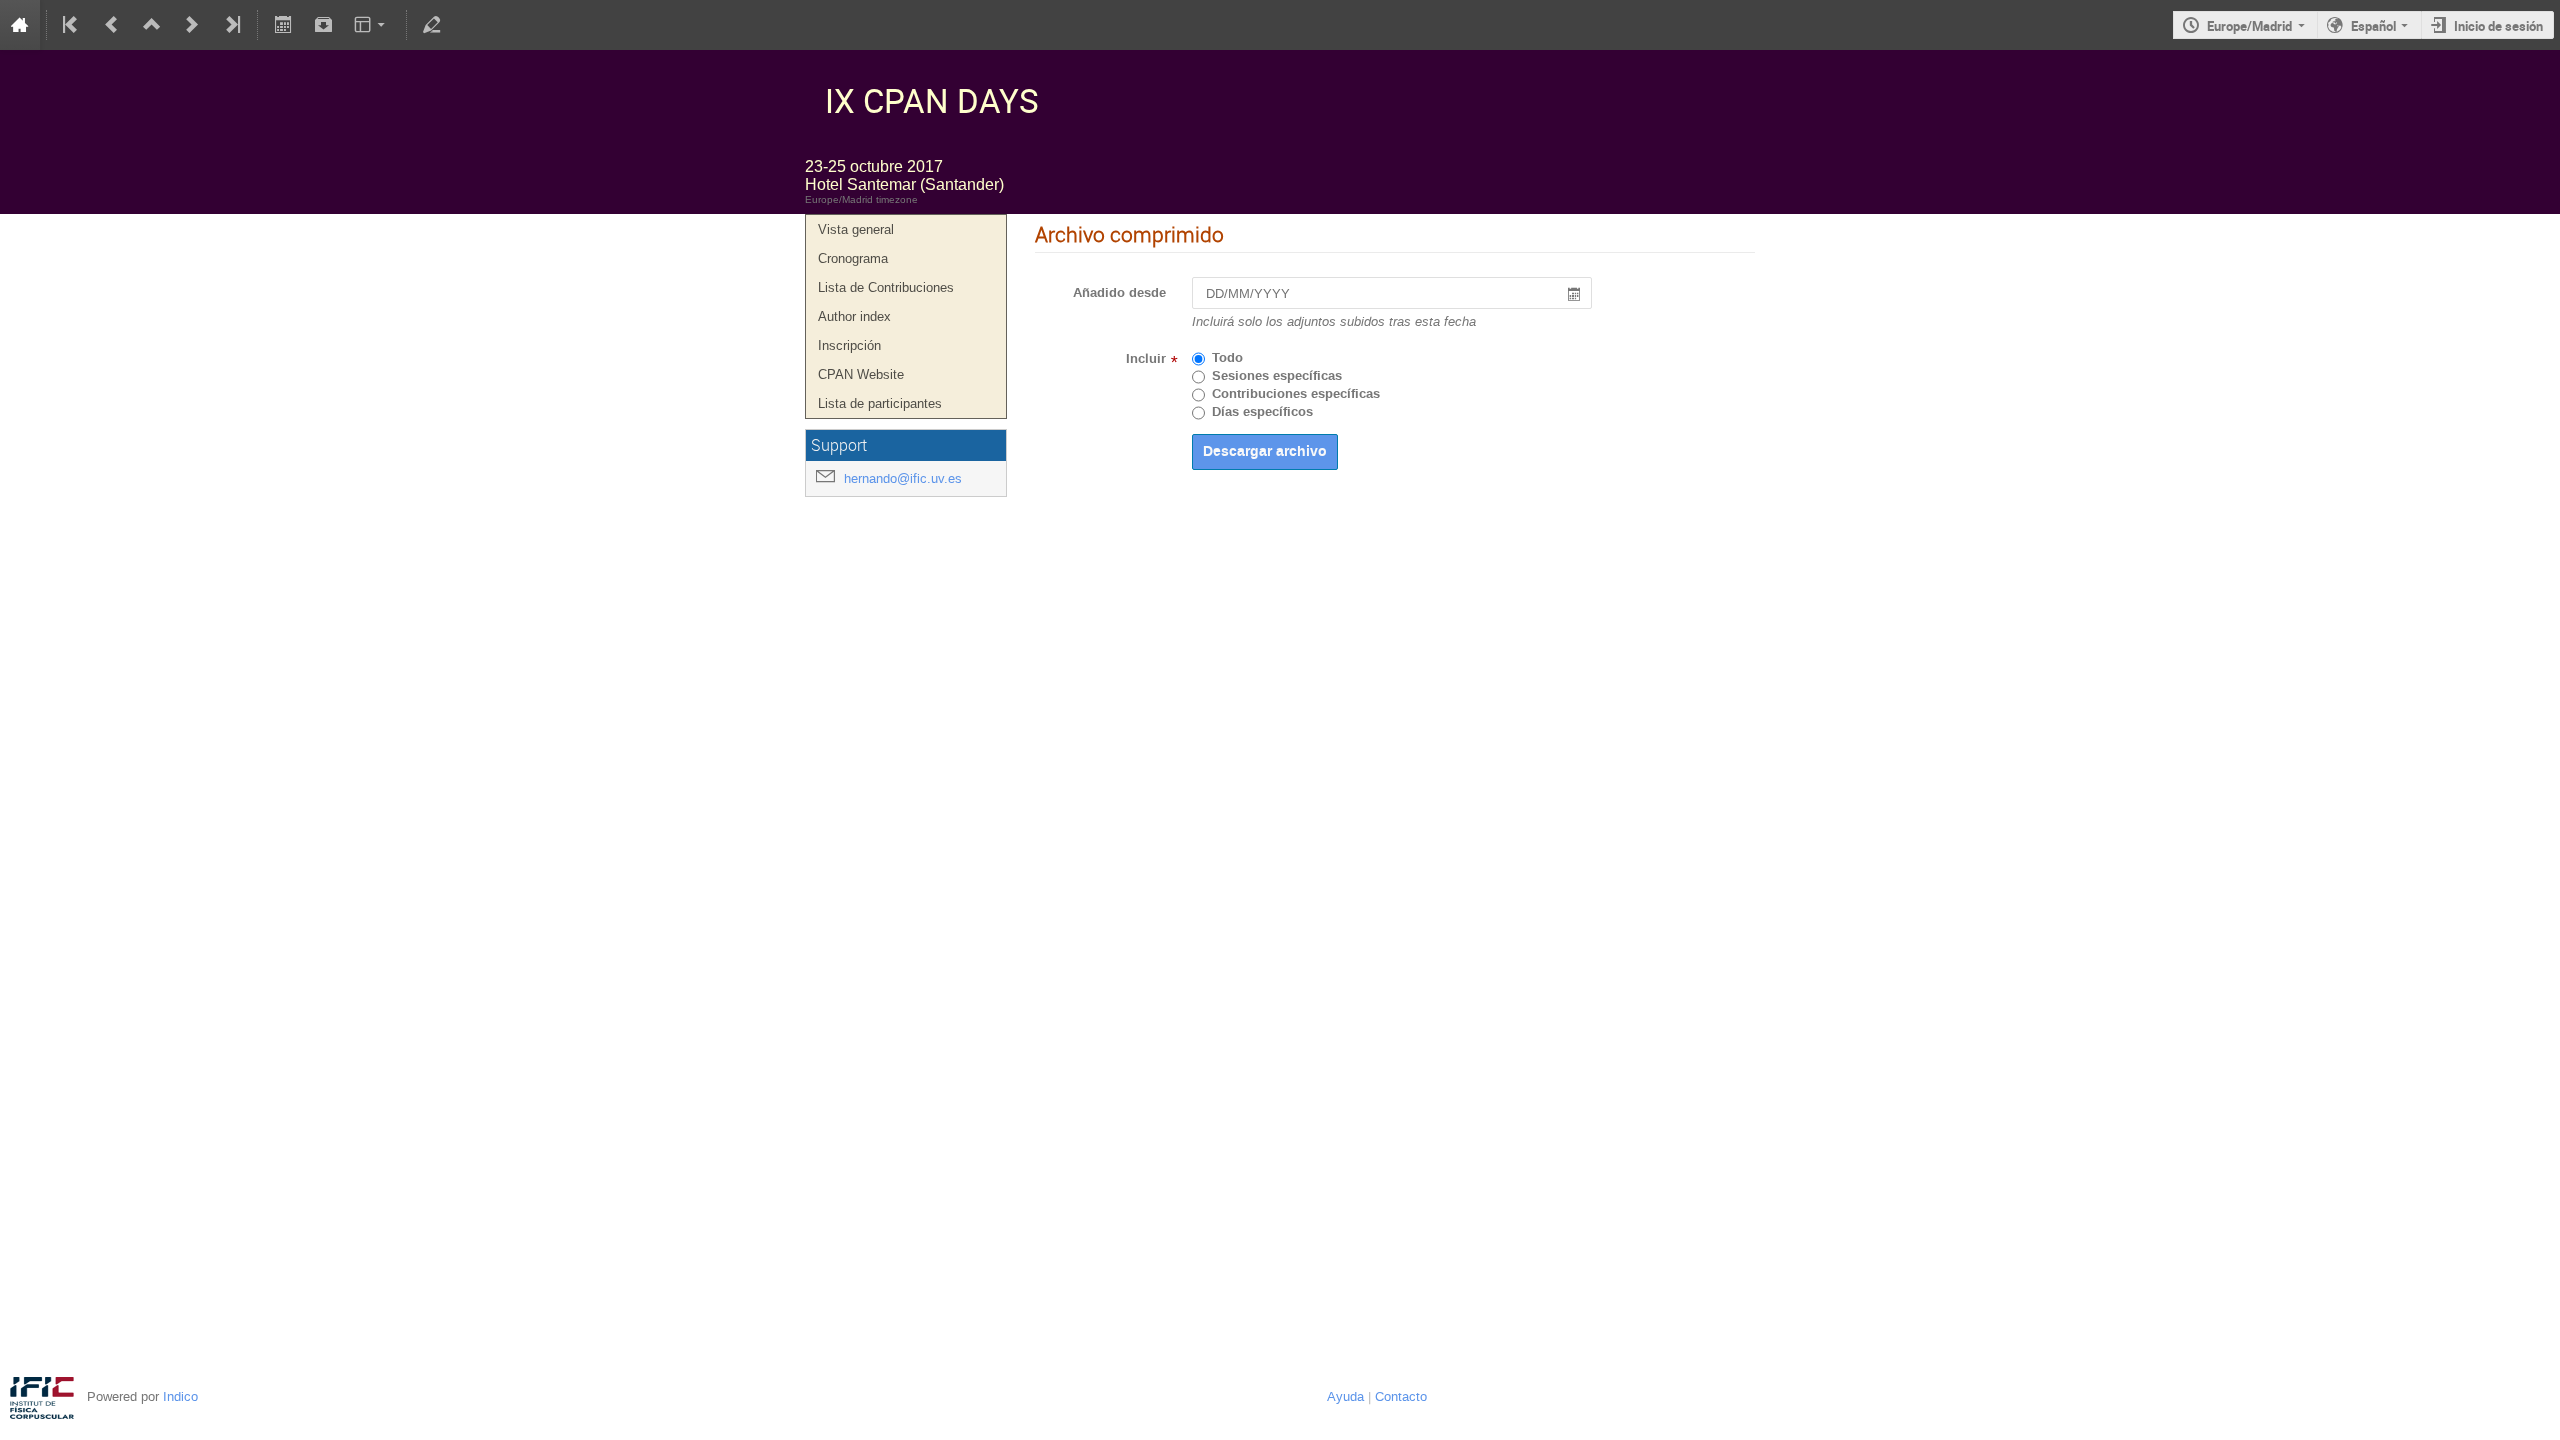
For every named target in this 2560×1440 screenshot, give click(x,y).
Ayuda (1345, 1396)
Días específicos (1262, 412)
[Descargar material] (323, 25)
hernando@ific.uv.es (903, 478)
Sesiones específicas (1277, 376)
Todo (1227, 358)
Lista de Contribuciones (886, 287)
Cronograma (853, 258)
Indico (180, 1396)
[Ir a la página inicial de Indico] (20, 25)
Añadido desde (1119, 293)
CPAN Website (861, 374)
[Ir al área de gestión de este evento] (432, 25)
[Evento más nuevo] (192, 25)
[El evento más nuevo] (231, 25)
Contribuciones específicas (1296, 394)
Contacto (1401, 1396)
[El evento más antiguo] (72, 25)
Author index (854, 316)
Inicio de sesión (2498, 26)
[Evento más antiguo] (112, 25)
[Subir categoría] (152, 25)
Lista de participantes (880, 403)
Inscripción (849, 345)
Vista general (856, 229)
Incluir (1146, 359)
